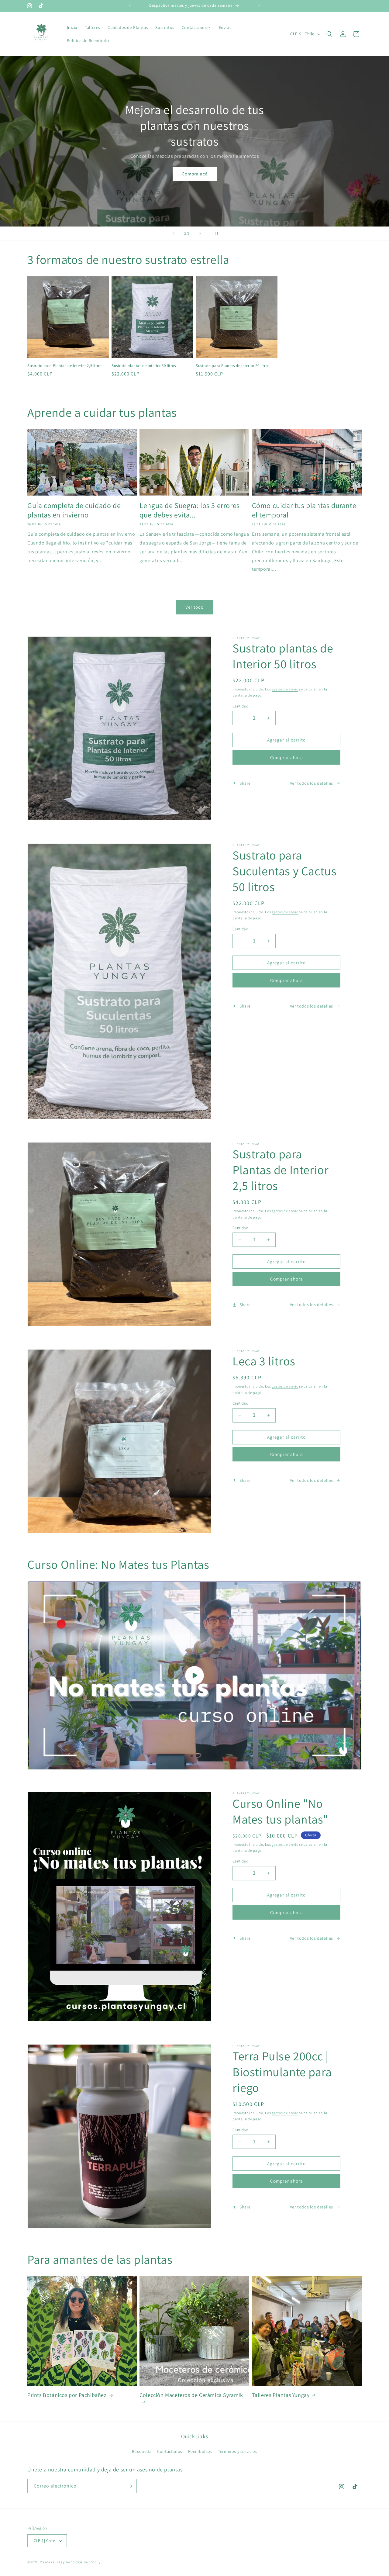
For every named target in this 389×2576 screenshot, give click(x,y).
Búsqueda (142, 2451)
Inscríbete (194, 158)
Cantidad (240, 706)
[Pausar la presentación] (215, 233)
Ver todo (194, 607)
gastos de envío (285, 689)
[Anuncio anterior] (130, 6)
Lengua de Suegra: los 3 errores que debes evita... (190, 510)
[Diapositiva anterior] (174, 233)
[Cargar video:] (194, 1675)
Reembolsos (200, 2451)
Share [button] (245, 783)
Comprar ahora (287, 757)
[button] (329, 34)
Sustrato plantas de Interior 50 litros (144, 366)
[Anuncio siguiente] (259, 6)
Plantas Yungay (52, 2562)
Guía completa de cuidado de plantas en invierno (74, 510)
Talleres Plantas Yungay (281, 2395)
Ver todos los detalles (312, 783)
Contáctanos (170, 2451)
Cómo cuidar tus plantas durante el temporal (304, 510)
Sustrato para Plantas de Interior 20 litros (233, 366)
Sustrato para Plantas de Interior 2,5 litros (65, 366)
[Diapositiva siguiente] (200, 233)
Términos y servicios (238, 2451)
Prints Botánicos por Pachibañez (67, 2395)
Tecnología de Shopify (83, 2562)
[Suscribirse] (130, 2486)
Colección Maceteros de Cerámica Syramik (191, 2395)
